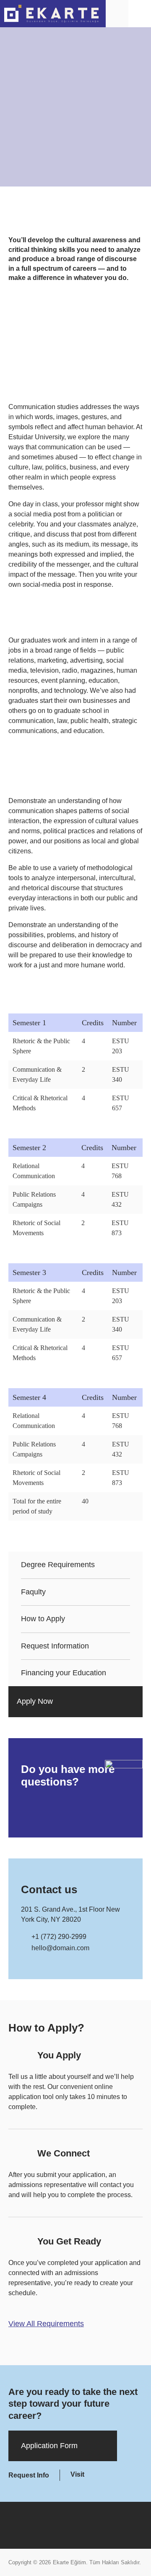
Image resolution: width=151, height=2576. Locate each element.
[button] (140, 13)
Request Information (55, 1646)
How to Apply (43, 1619)
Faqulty (33, 1592)
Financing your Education (64, 1673)
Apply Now (35, 1701)
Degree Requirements (58, 1565)
